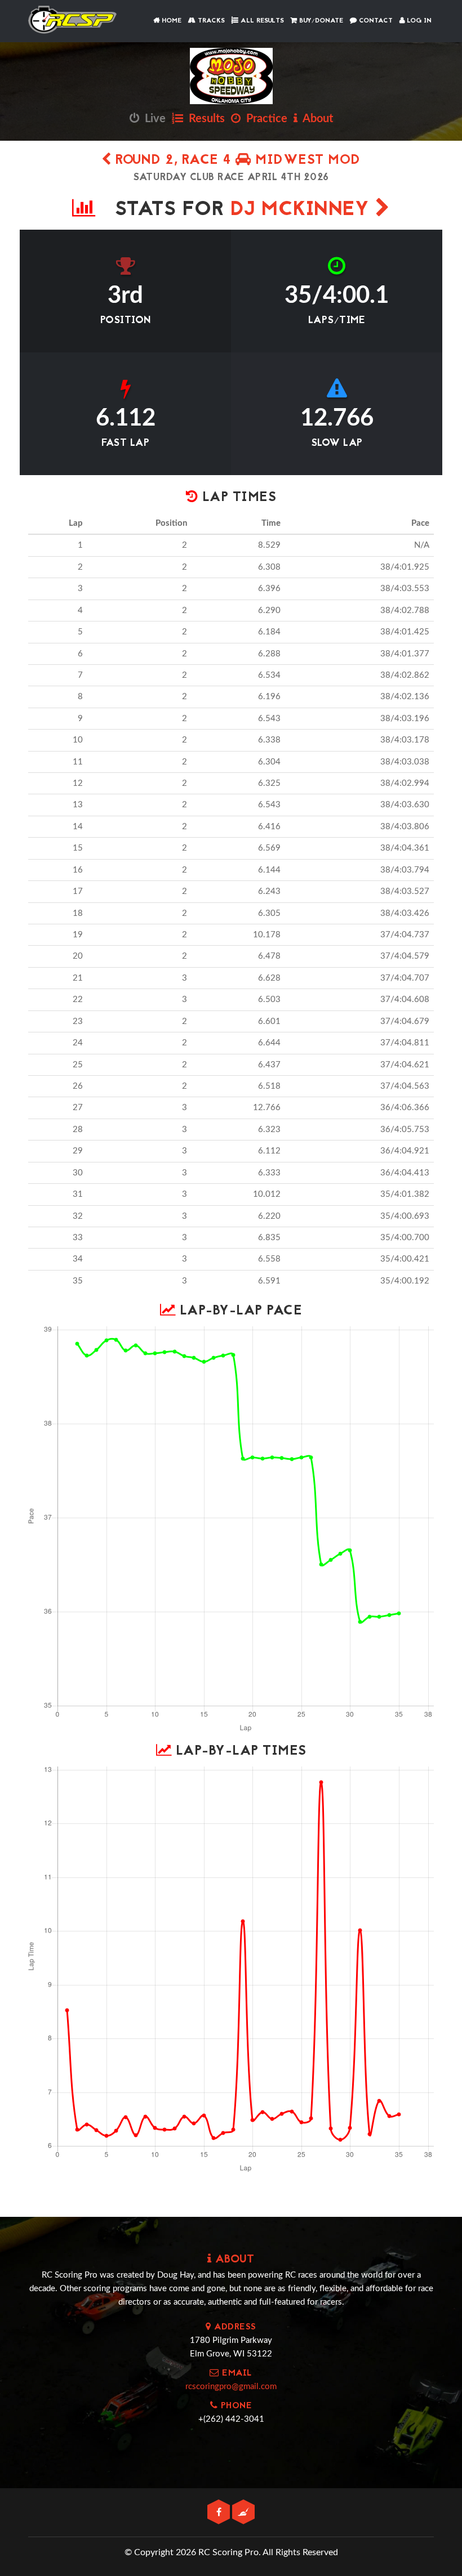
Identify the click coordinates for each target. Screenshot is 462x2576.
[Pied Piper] (243, 2513)
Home (170, 21)
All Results (261, 21)
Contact (375, 21)
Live (152, 119)
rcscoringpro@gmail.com (231, 2387)
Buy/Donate (320, 21)
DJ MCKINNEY (303, 210)
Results (204, 119)
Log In (418, 21)
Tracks (210, 21)
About (315, 119)
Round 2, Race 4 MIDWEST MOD (236, 161)
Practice (264, 119)
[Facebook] (220, 2513)
